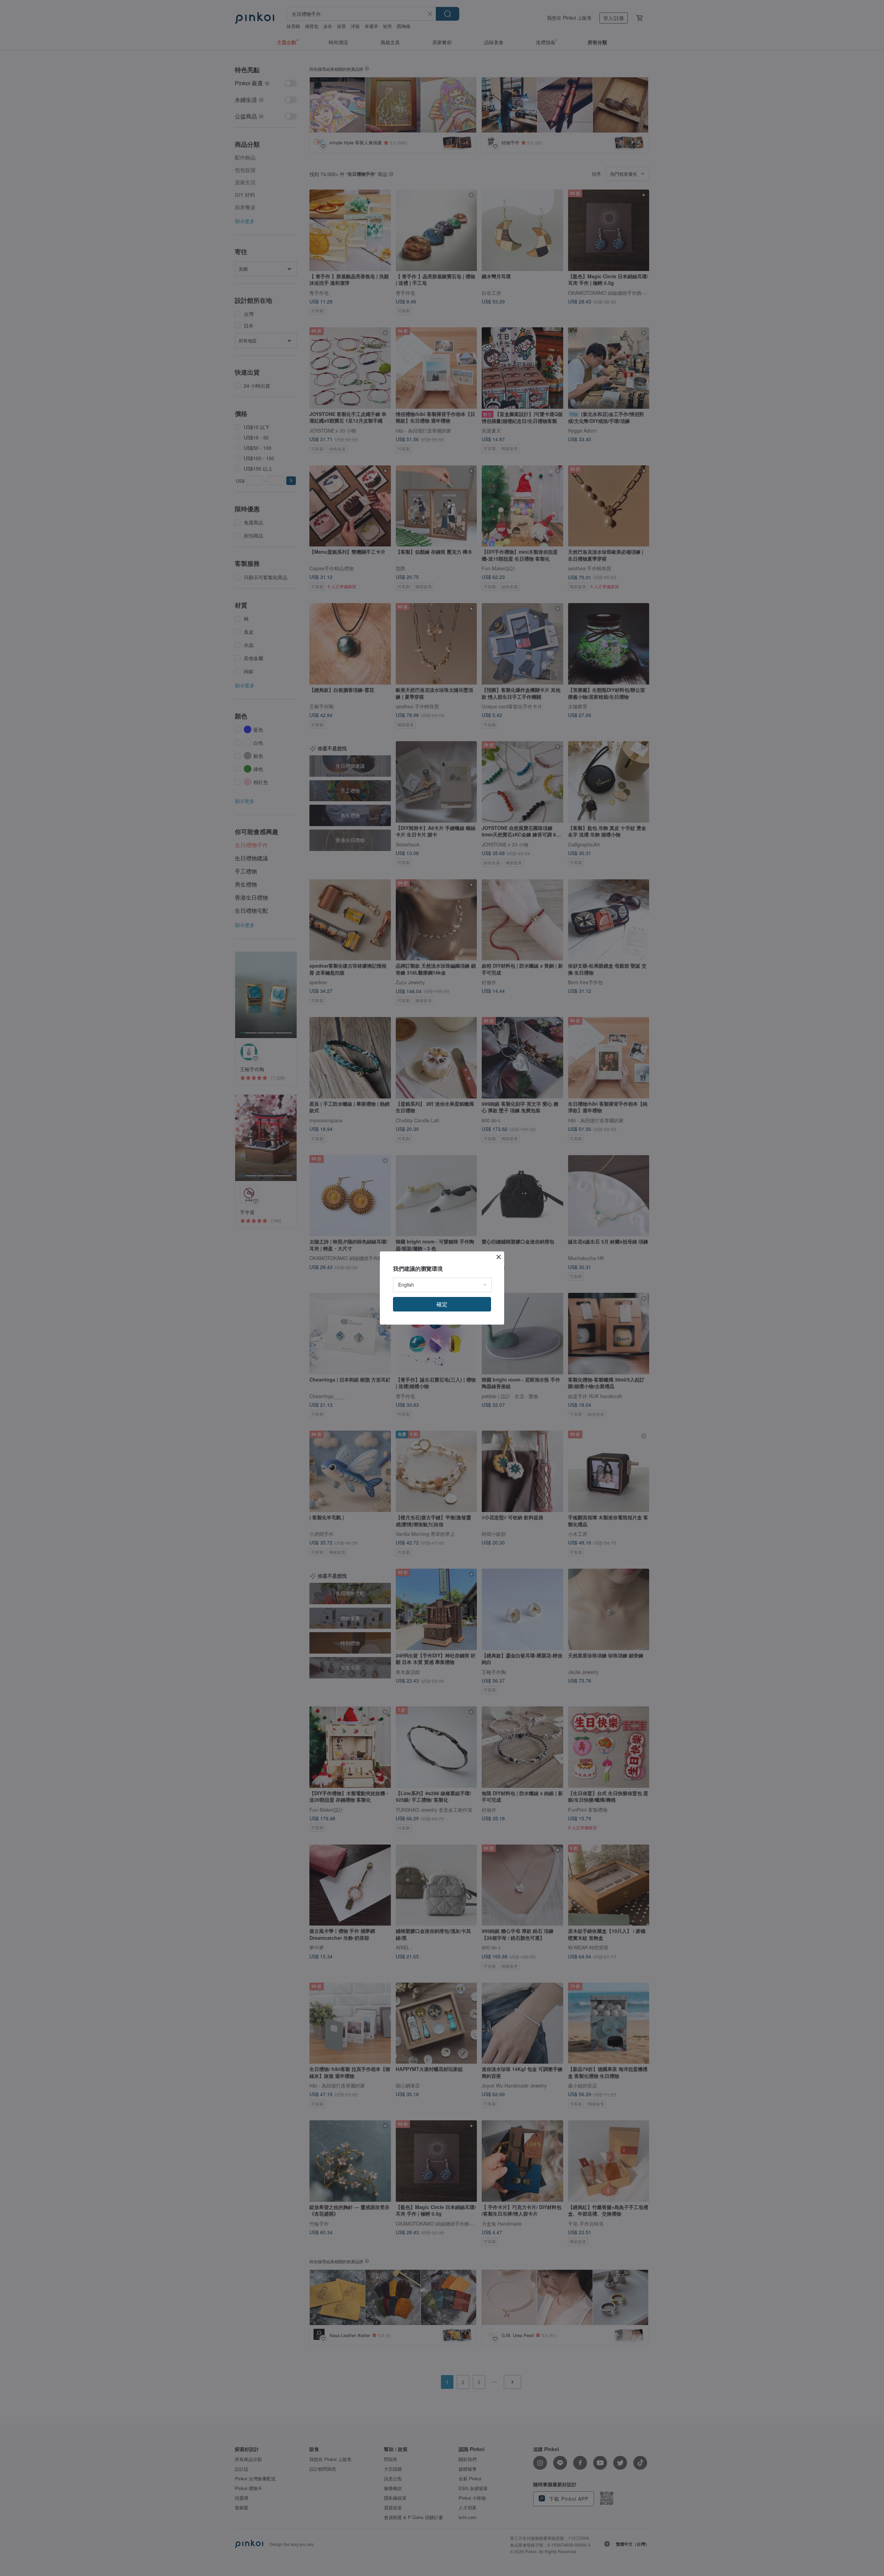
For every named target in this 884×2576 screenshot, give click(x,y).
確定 (442, 1304)
